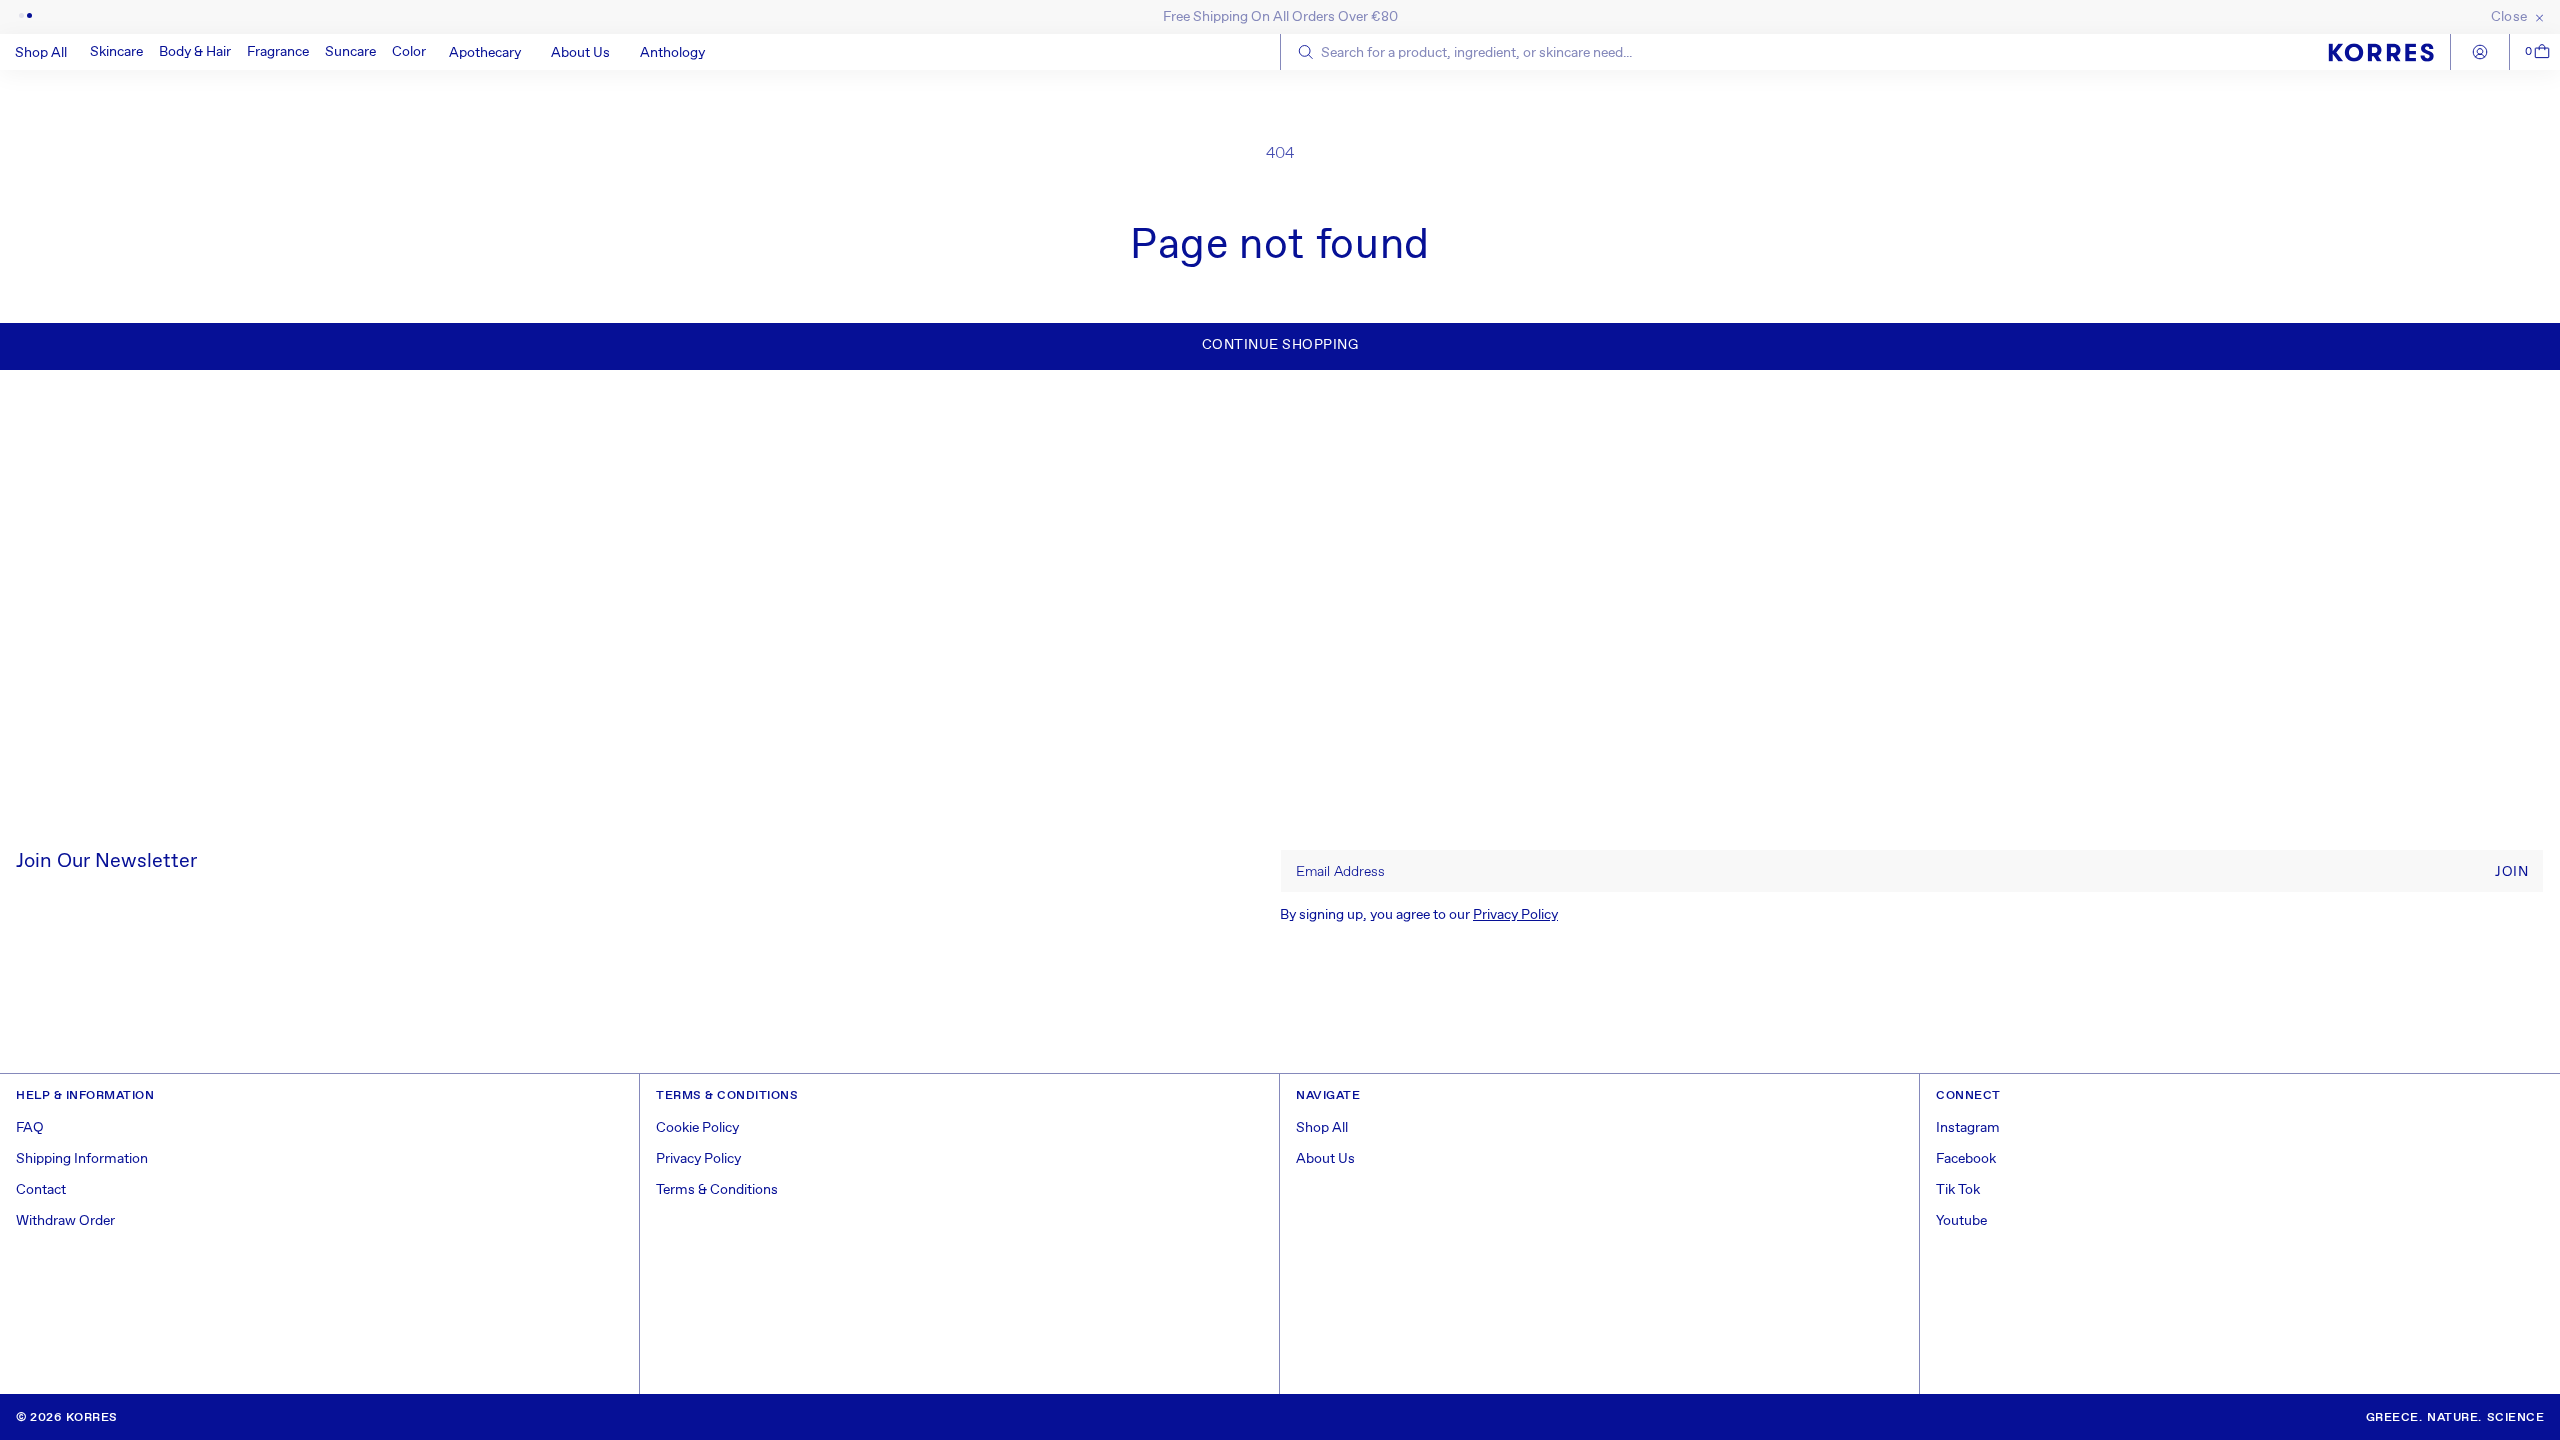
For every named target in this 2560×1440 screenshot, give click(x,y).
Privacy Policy (1515, 915)
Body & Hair (195, 52)
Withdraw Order (65, 1221)
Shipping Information (82, 1159)
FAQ (30, 1128)
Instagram (1968, 1128)
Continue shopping (1280, 345)
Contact (41, 1190)
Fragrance (278, 52)
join (2511, 872)
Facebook (1966, 1159)
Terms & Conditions (717, 1190)
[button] (116, 52)
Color (409, 52)
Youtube (1961, 1221)
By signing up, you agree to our (1419, 915)
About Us (1325, 1159)
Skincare (116, 52)
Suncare (350, 52)
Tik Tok (1958, 1190)
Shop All (1322, 1128)
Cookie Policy (697, 1128)
